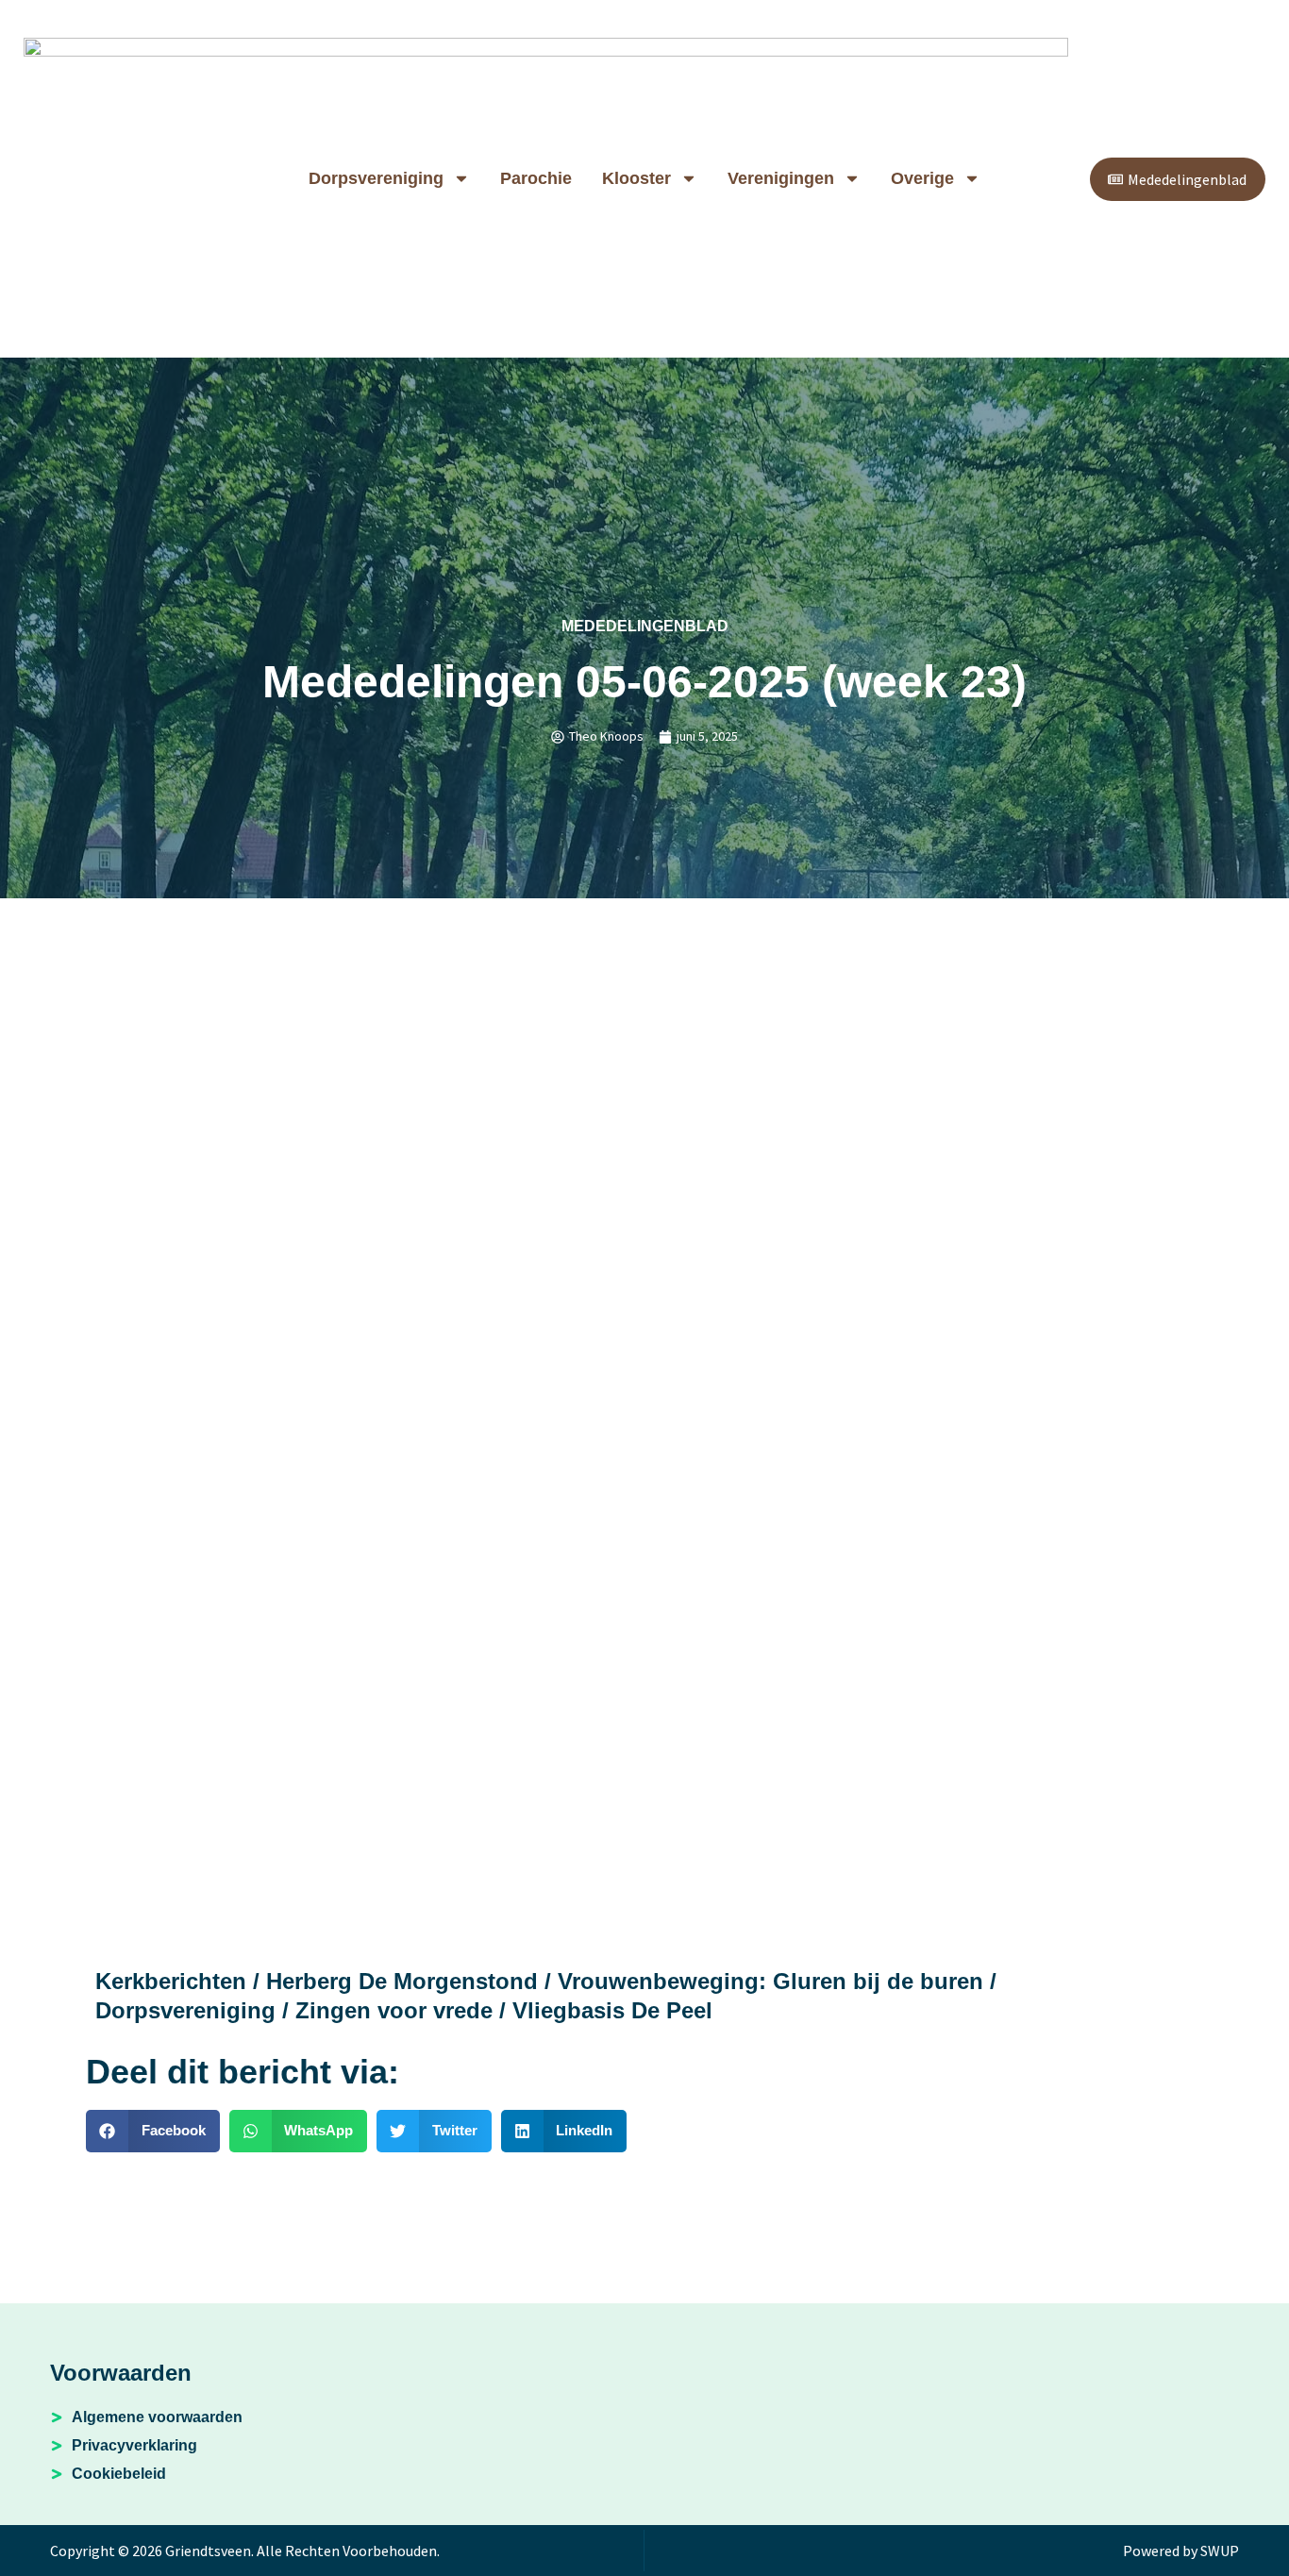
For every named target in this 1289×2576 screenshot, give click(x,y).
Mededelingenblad (645, 626)
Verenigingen (781, 178)
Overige (922, 178)
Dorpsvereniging (376, 178)
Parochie (536, 178)
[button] (153, 2131)
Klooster (636, 178)
